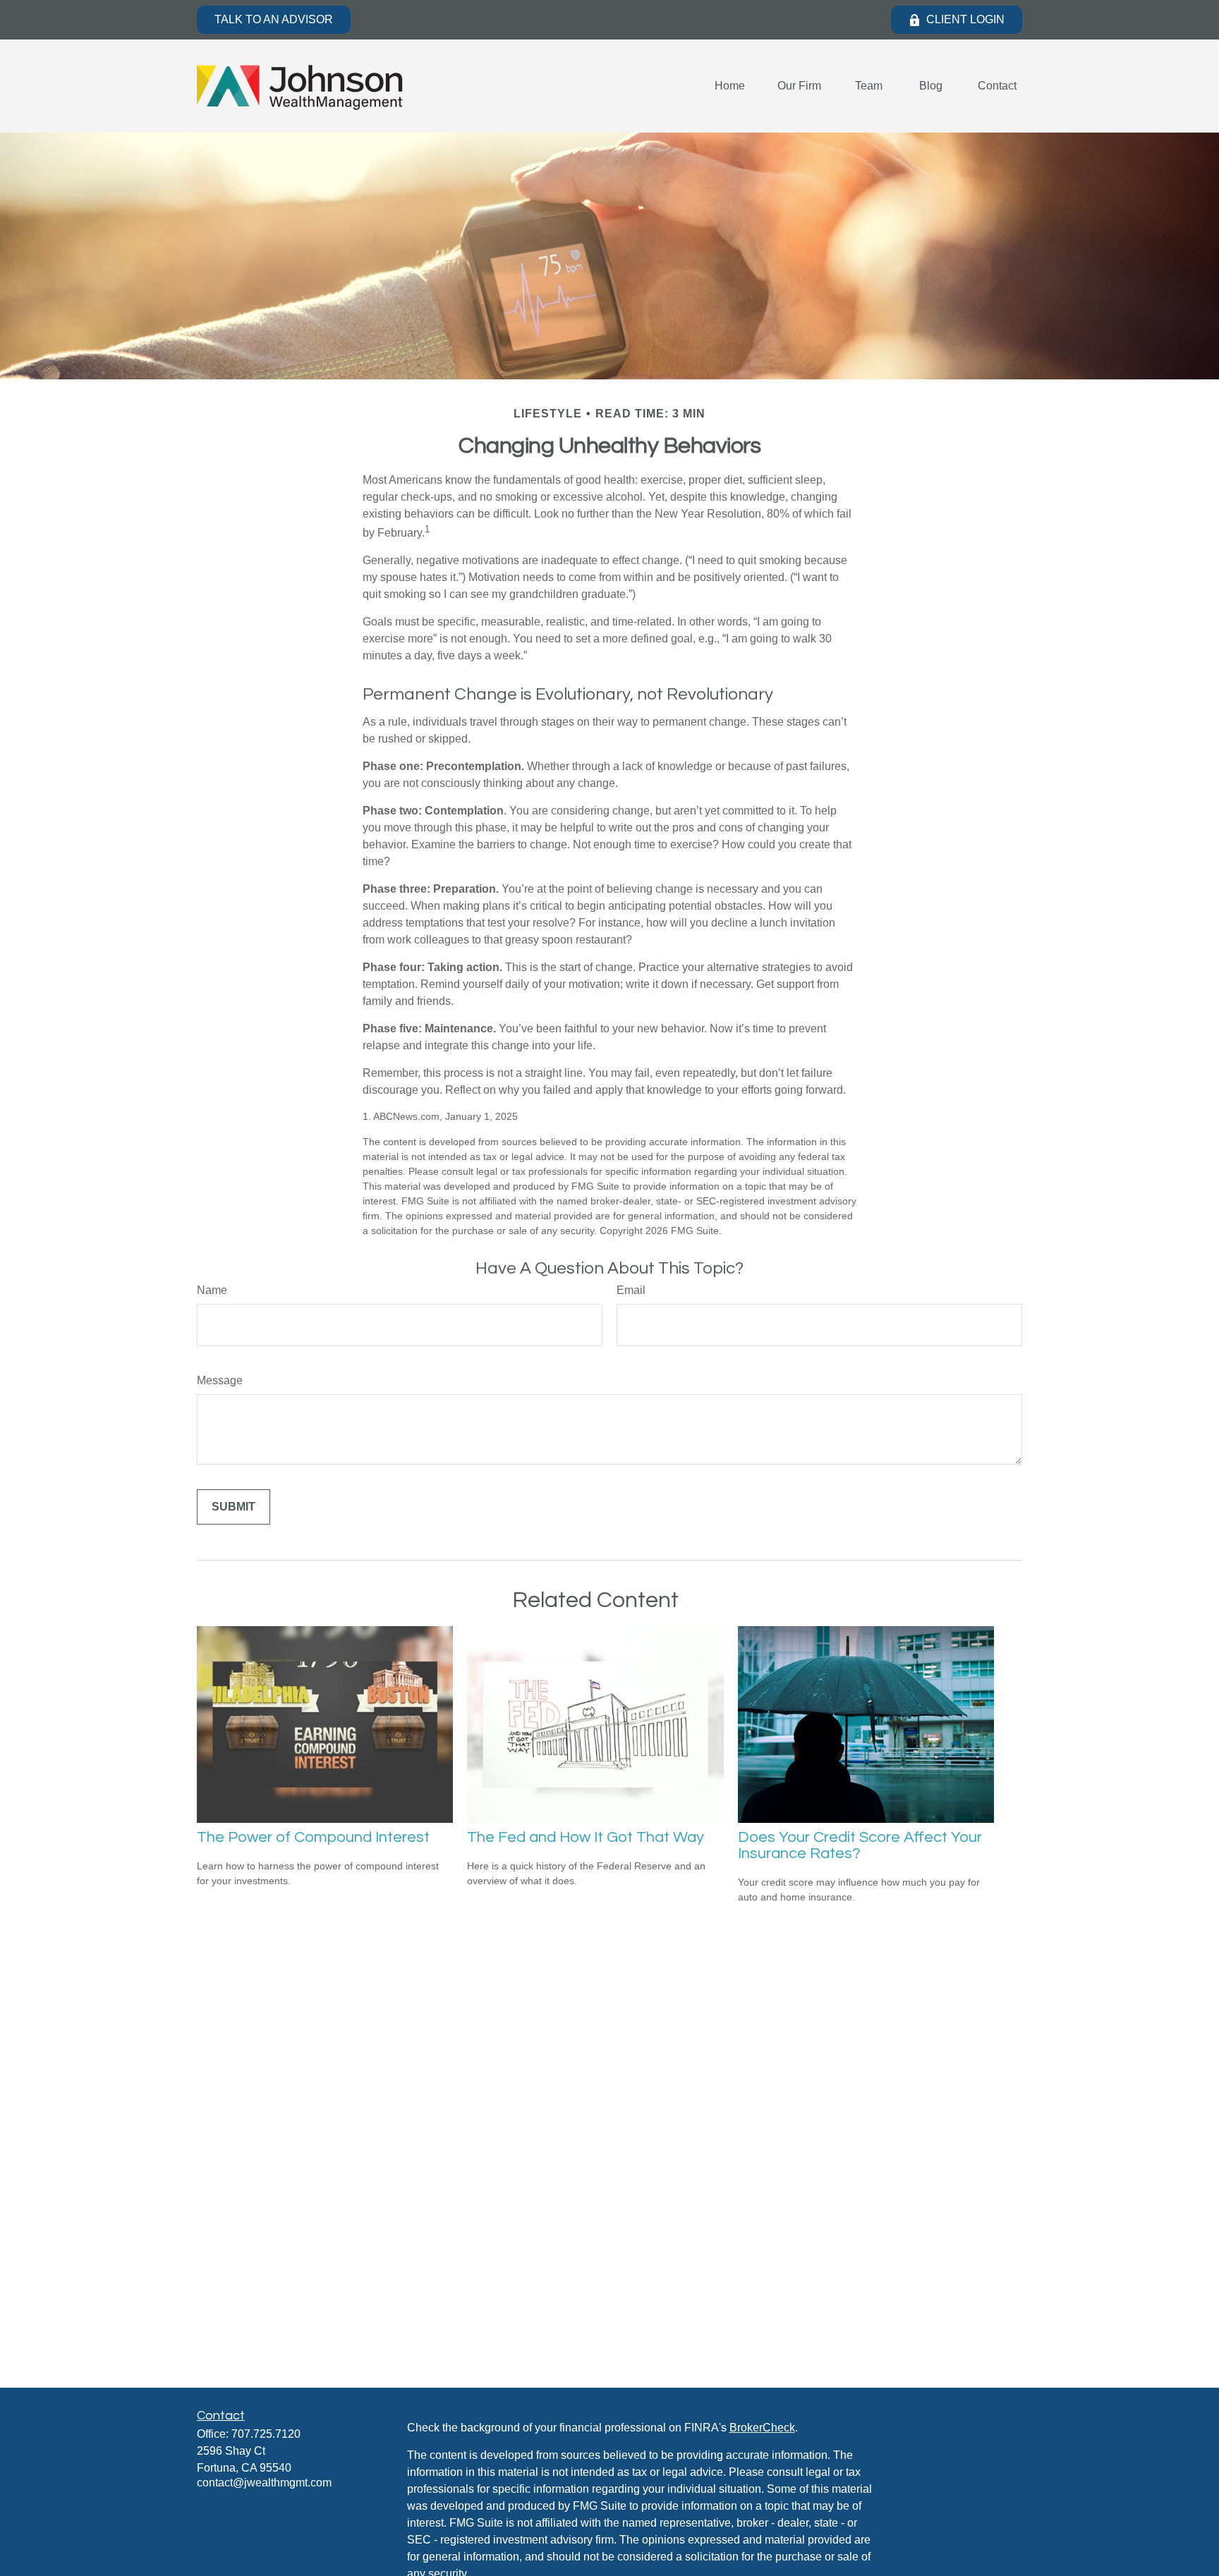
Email (631, 1290)
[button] (730, 86)
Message (220, 1380)
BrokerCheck (762, 2428)
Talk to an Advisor (274, 19)
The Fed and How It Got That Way (586, 1837)
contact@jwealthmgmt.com (264, 2483)
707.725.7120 (266, 2434)
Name (212, 1290)
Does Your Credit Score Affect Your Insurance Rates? (860, 1845)
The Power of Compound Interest (313, 1837)
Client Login (965, 19)
